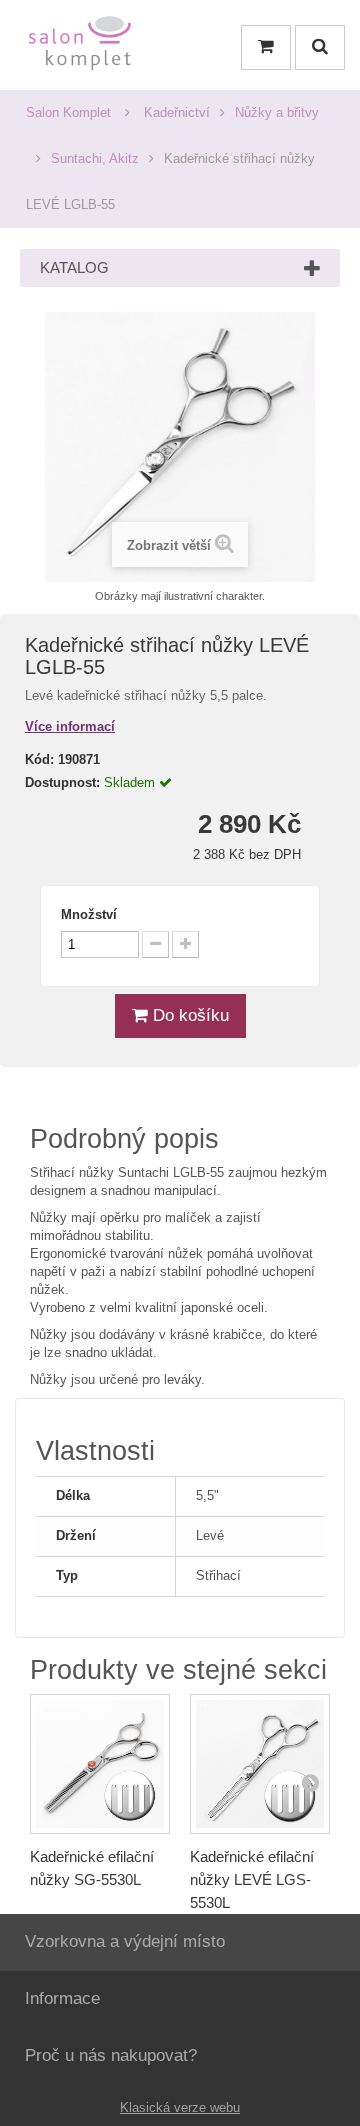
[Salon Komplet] (80, 47)
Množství (89, 914)
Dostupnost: (62, 782)
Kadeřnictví (177, 112)
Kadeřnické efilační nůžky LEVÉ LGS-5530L (252, 1879)
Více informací (70, 726)
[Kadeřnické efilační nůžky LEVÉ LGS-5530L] (260, 1764)
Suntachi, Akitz (95, 158)
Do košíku (188, 1015)
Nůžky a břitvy (277, 112)
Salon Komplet (68, 112)
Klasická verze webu (180, 2107)
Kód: (39, 759)
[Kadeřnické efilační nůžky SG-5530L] (100, 1764)
